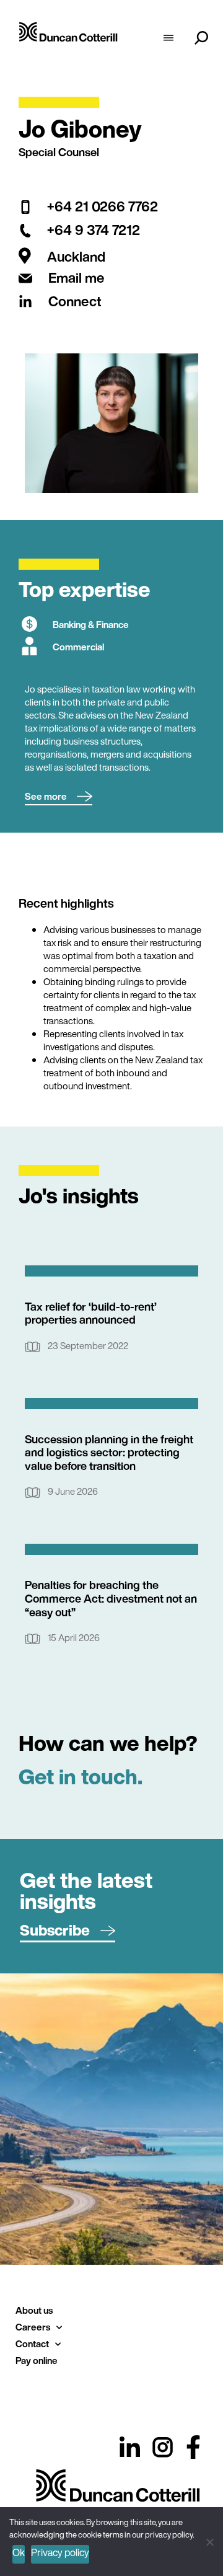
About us (34, 2310)
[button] (59, 797)
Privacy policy (60, 2552)
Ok (19, 2552)
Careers (33, 2327)
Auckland (76, 257)
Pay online (37, 2360)
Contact (32, 2344)
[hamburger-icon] (168, 39)
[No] (209, 2540)
